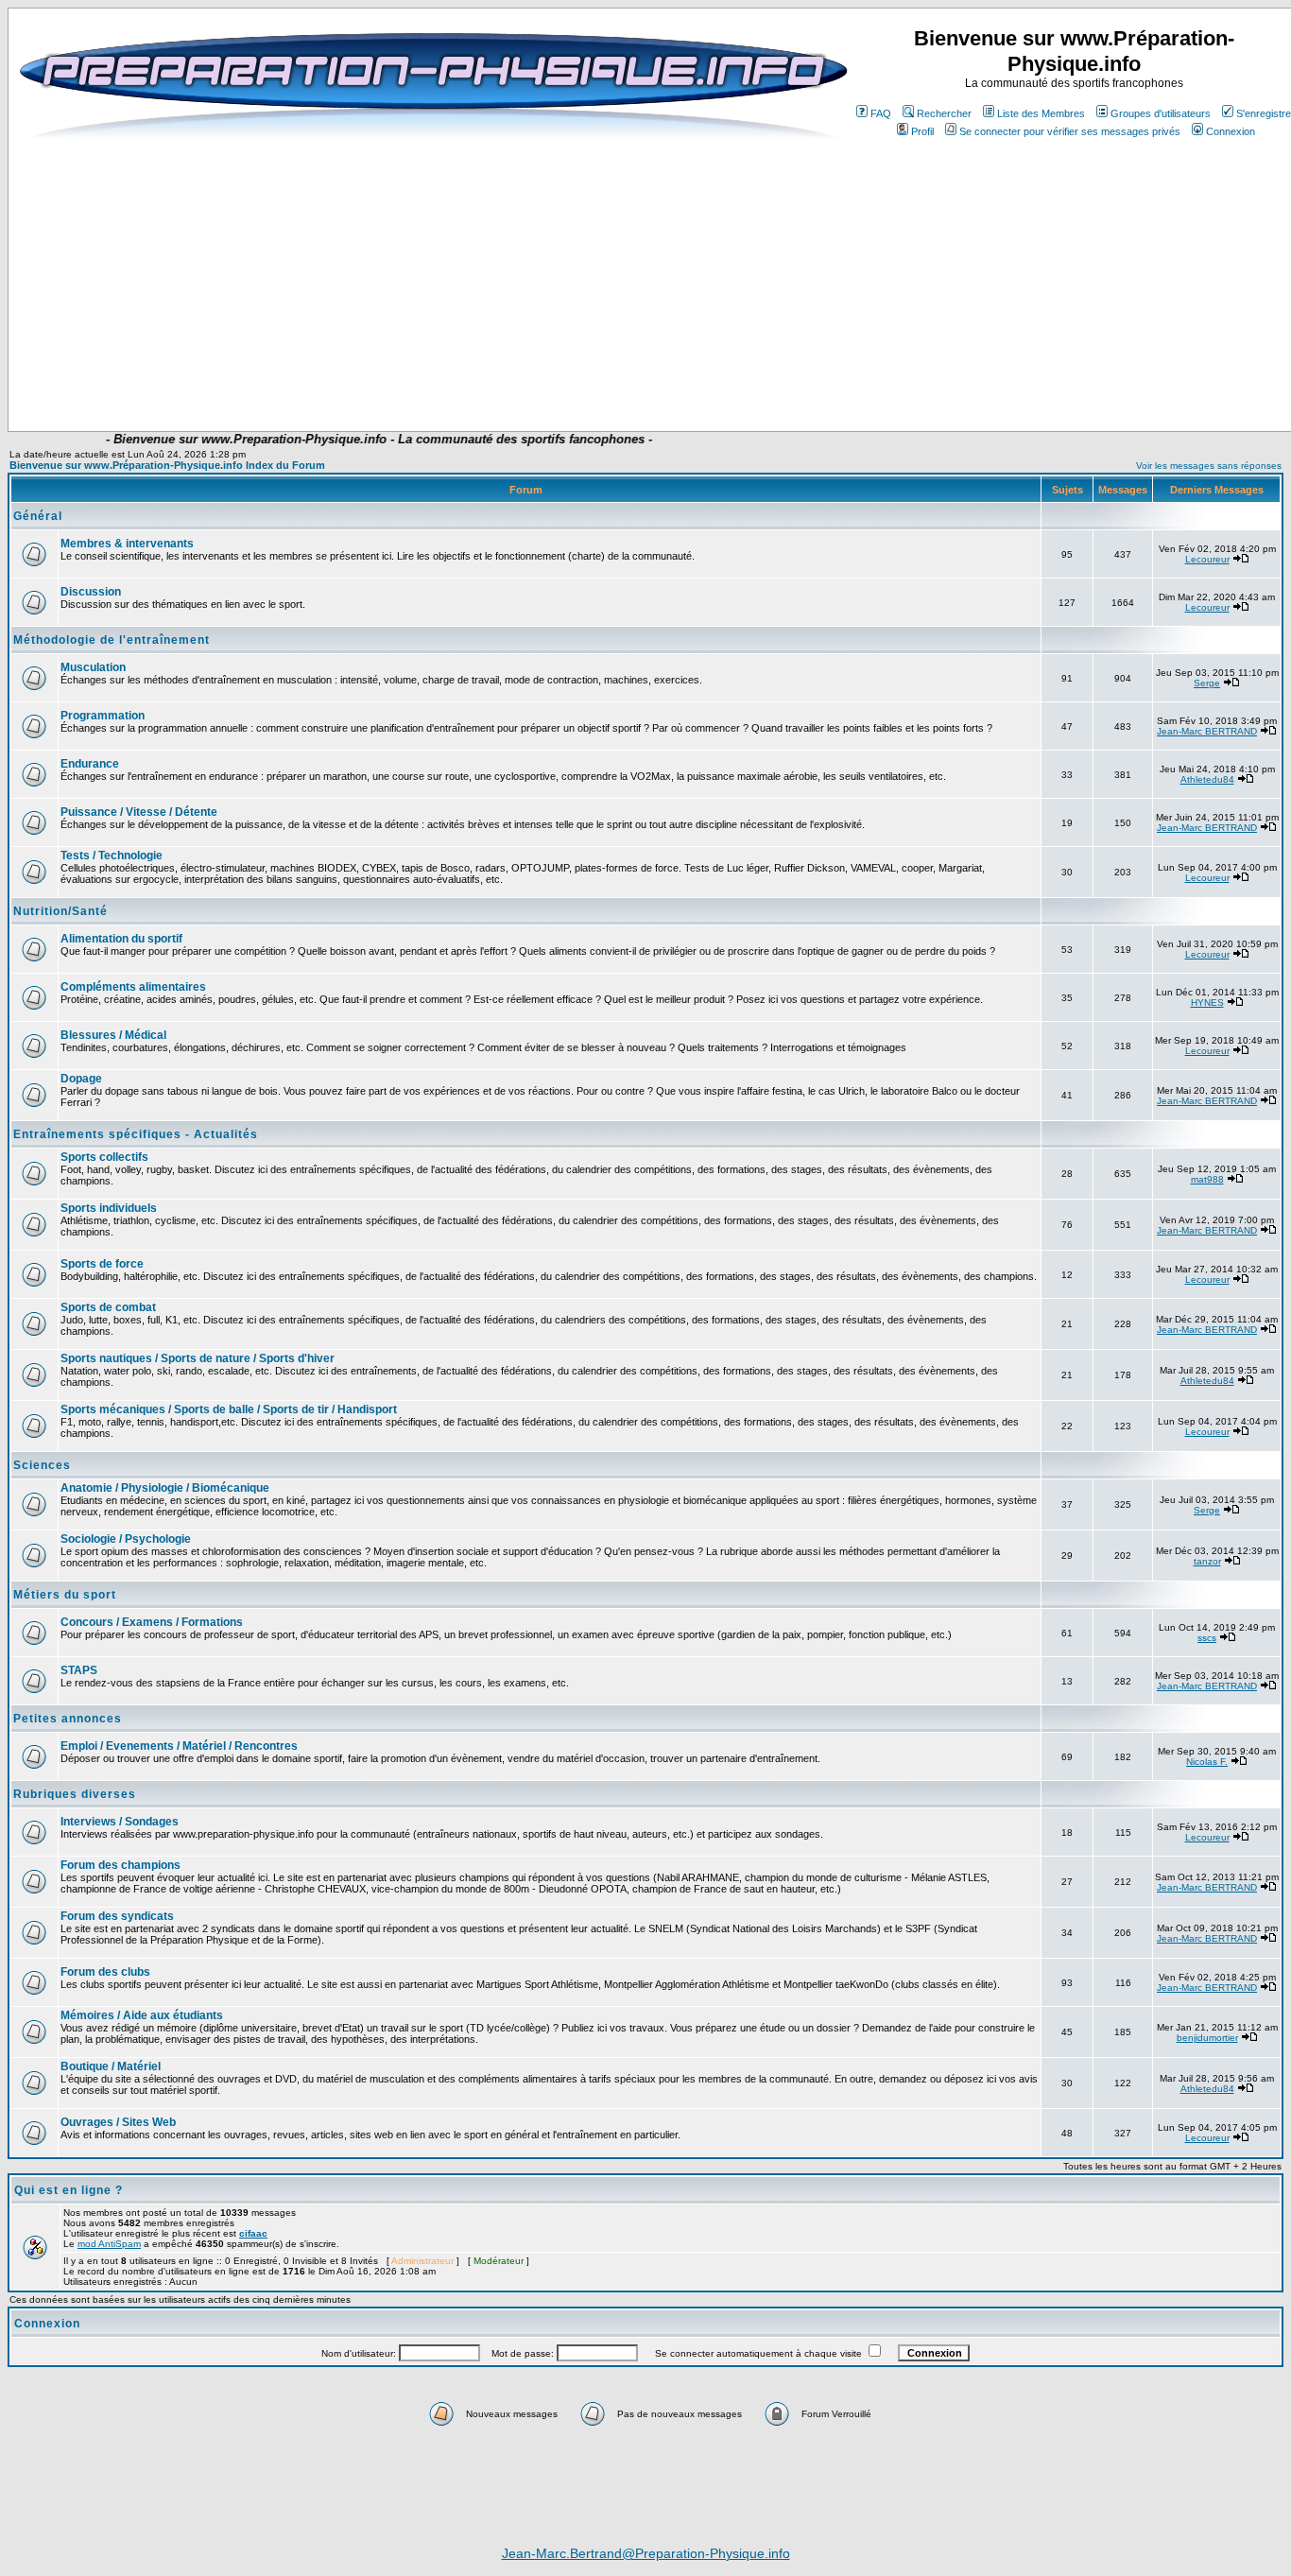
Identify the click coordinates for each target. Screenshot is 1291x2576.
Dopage (81, 1079)
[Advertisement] (443, 375)
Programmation (103, 716)
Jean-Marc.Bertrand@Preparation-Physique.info (646, 2553)
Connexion (1231, 131)
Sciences (42, 1465)
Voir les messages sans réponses (1209, 466)
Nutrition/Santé (60, 911)
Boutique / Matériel (111, 2066)
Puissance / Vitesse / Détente (139, 812)
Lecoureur (1207, 559)
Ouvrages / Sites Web (118, 2122)
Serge (1207, 683)
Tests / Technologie (112, 856)
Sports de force (102, 1264)
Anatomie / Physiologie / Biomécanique (165, 1488)
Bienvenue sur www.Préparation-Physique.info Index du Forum (167, 465)
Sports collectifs (104, 1157)
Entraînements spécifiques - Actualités (136, 1134)
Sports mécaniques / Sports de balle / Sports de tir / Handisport (229, 1409)
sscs (1207, 1638)
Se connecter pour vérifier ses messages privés (1070, 131)
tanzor (1207, 1561)
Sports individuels (109, 1208)
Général (38, 516)
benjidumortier (1207, 2038)
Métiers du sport (65, 1595)
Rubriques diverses (75, 1794)
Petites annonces (68, 1719)
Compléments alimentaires (133, 987)
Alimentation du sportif (121, 939)
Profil (922, 131)
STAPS (79, 1670)
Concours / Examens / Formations (152, 1622)
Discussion (91, 592)
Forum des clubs (105, 1972)
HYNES (1207, 1003)
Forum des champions (120, 1865)
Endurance (90, 764)
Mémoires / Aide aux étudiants (142, 2015)
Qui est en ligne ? (69, 2190)
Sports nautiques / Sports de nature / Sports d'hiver (198, 1358)
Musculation (93, 667)
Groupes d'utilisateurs (1161, 113)
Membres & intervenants (127, 544)
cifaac (253, 2233)
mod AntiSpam (109, 2244)
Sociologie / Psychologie (126, 1539)
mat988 (1207, 1179)
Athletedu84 (1207, 779)
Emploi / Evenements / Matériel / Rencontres (179, 1746)
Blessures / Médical (113, 1035)
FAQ (881, 113)
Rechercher (944, 113)
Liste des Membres (1041, 113)
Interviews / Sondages (120, 1822)
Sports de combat (108, 1307)
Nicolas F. (1207, 1762)
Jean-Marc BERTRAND (1207, 731)
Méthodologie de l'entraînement (112, 640)
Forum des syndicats (117, 1916)
